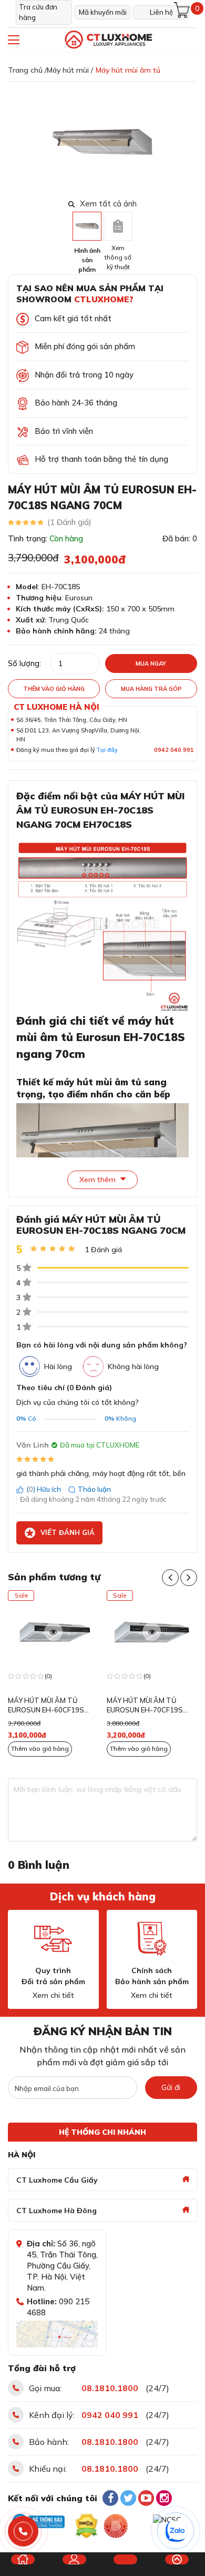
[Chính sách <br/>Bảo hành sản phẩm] (152, 1939)
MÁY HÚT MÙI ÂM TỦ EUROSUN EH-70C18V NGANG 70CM (145, 1706)
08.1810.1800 (110, 2388)
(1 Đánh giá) (69, 522)
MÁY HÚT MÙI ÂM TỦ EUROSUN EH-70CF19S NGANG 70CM (48, 1706)
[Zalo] (176, 2531)
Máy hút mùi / (70, 70)
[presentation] (191, 143)
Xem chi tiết (53, 1995)
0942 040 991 (174, 750)
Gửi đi (171, 2087)
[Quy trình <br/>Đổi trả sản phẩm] (53, 1939)
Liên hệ (161, 12)
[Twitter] (128, 2498)
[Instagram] (164, 2498)
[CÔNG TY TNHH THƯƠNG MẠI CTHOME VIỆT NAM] (108, 40)
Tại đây (107, 750)
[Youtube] (146, 2498)
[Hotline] (23, 2532)
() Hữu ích (44, 1489)
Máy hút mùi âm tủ (128, 70)
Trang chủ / (27, 70)
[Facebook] (110, 2498)
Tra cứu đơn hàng (38, 12)
